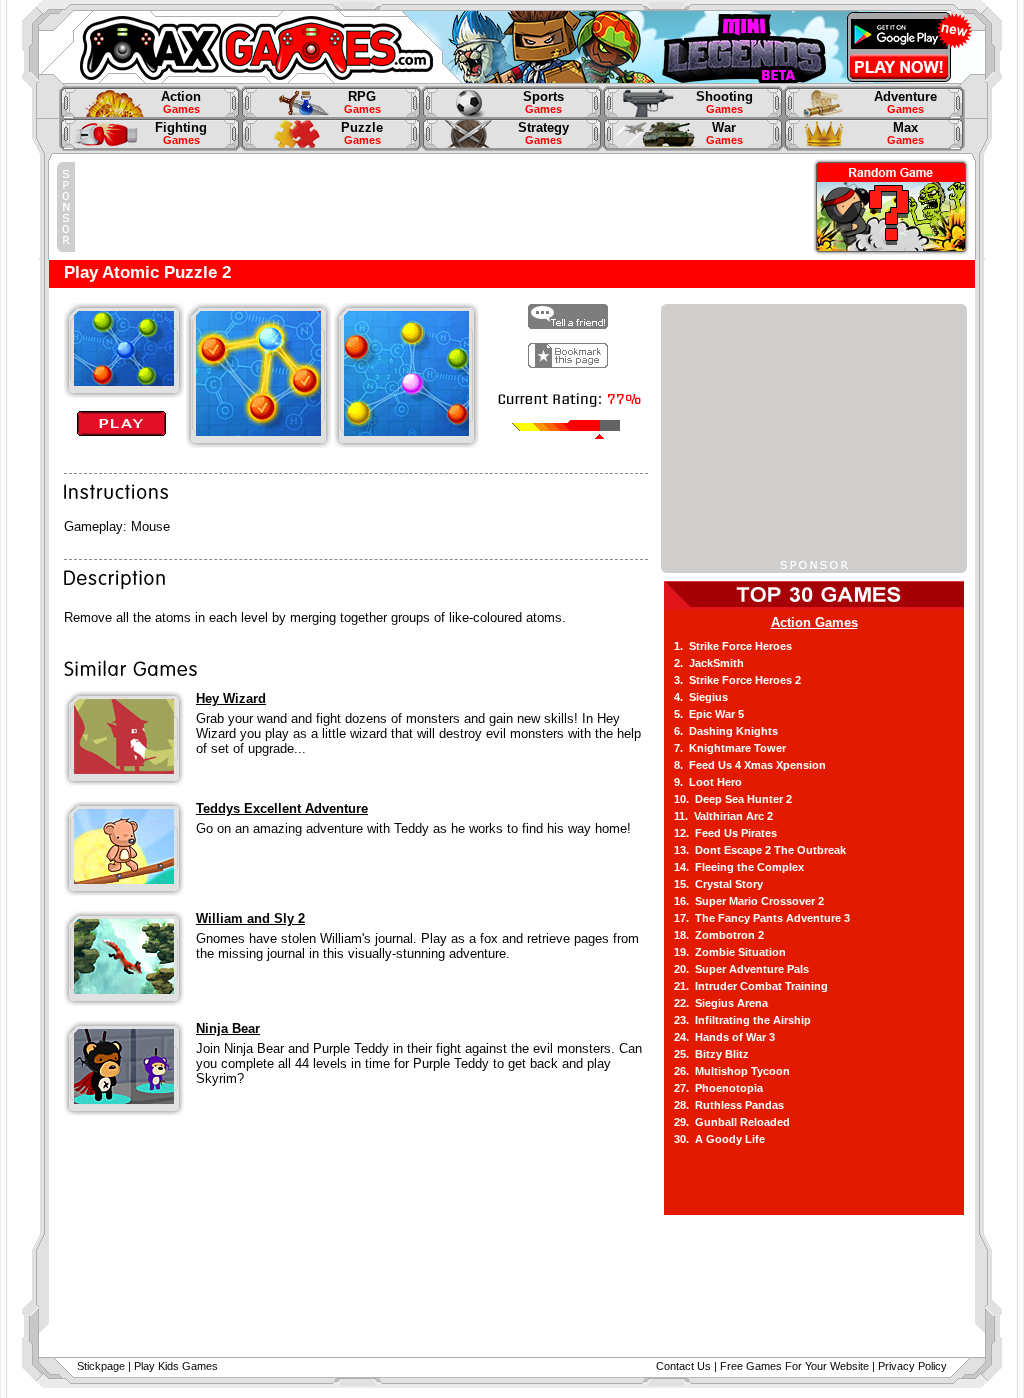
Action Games (814, 622)
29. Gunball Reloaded (732, 1122)
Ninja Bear (228, 1028)
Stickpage (101, 1366)
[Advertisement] (439, 207)
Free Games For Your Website (794, 1366)
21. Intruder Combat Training (751, 986)
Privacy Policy (912, 1366)
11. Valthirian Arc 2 (723, 816)
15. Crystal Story (718, 884)
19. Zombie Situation (730, 952)
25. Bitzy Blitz (711, 1054)
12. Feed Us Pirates (725, 833)
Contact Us (683, 1366)
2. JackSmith (709, 663)
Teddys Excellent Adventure (282, 808)
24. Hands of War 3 (724, 1037)
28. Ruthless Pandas (729, 1105)
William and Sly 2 (250, 918)
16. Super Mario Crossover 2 (749, 901)
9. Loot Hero (708, 782)
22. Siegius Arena (721, 1003)
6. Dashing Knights (726, 731)
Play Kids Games (176, 1366)
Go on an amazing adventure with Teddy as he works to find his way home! (413, 828)
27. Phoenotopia (718, 1088)
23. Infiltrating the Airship (742, 1020)
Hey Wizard (231, 698)
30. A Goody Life (719, 1139)
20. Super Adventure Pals (741, 969)
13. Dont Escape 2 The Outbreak (760, 850)
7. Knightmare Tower (730, 748)
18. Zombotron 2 (719, 935)
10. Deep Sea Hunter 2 (733, 799)
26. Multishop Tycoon (732, 1071)
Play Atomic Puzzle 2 (147, 272)
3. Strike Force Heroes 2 (737, 680)
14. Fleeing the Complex (739, 867)
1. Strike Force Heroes (733, 646)
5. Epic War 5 (709, 714)
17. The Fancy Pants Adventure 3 (762, 918)
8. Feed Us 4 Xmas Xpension (750, 765)
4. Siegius (701, 697)
